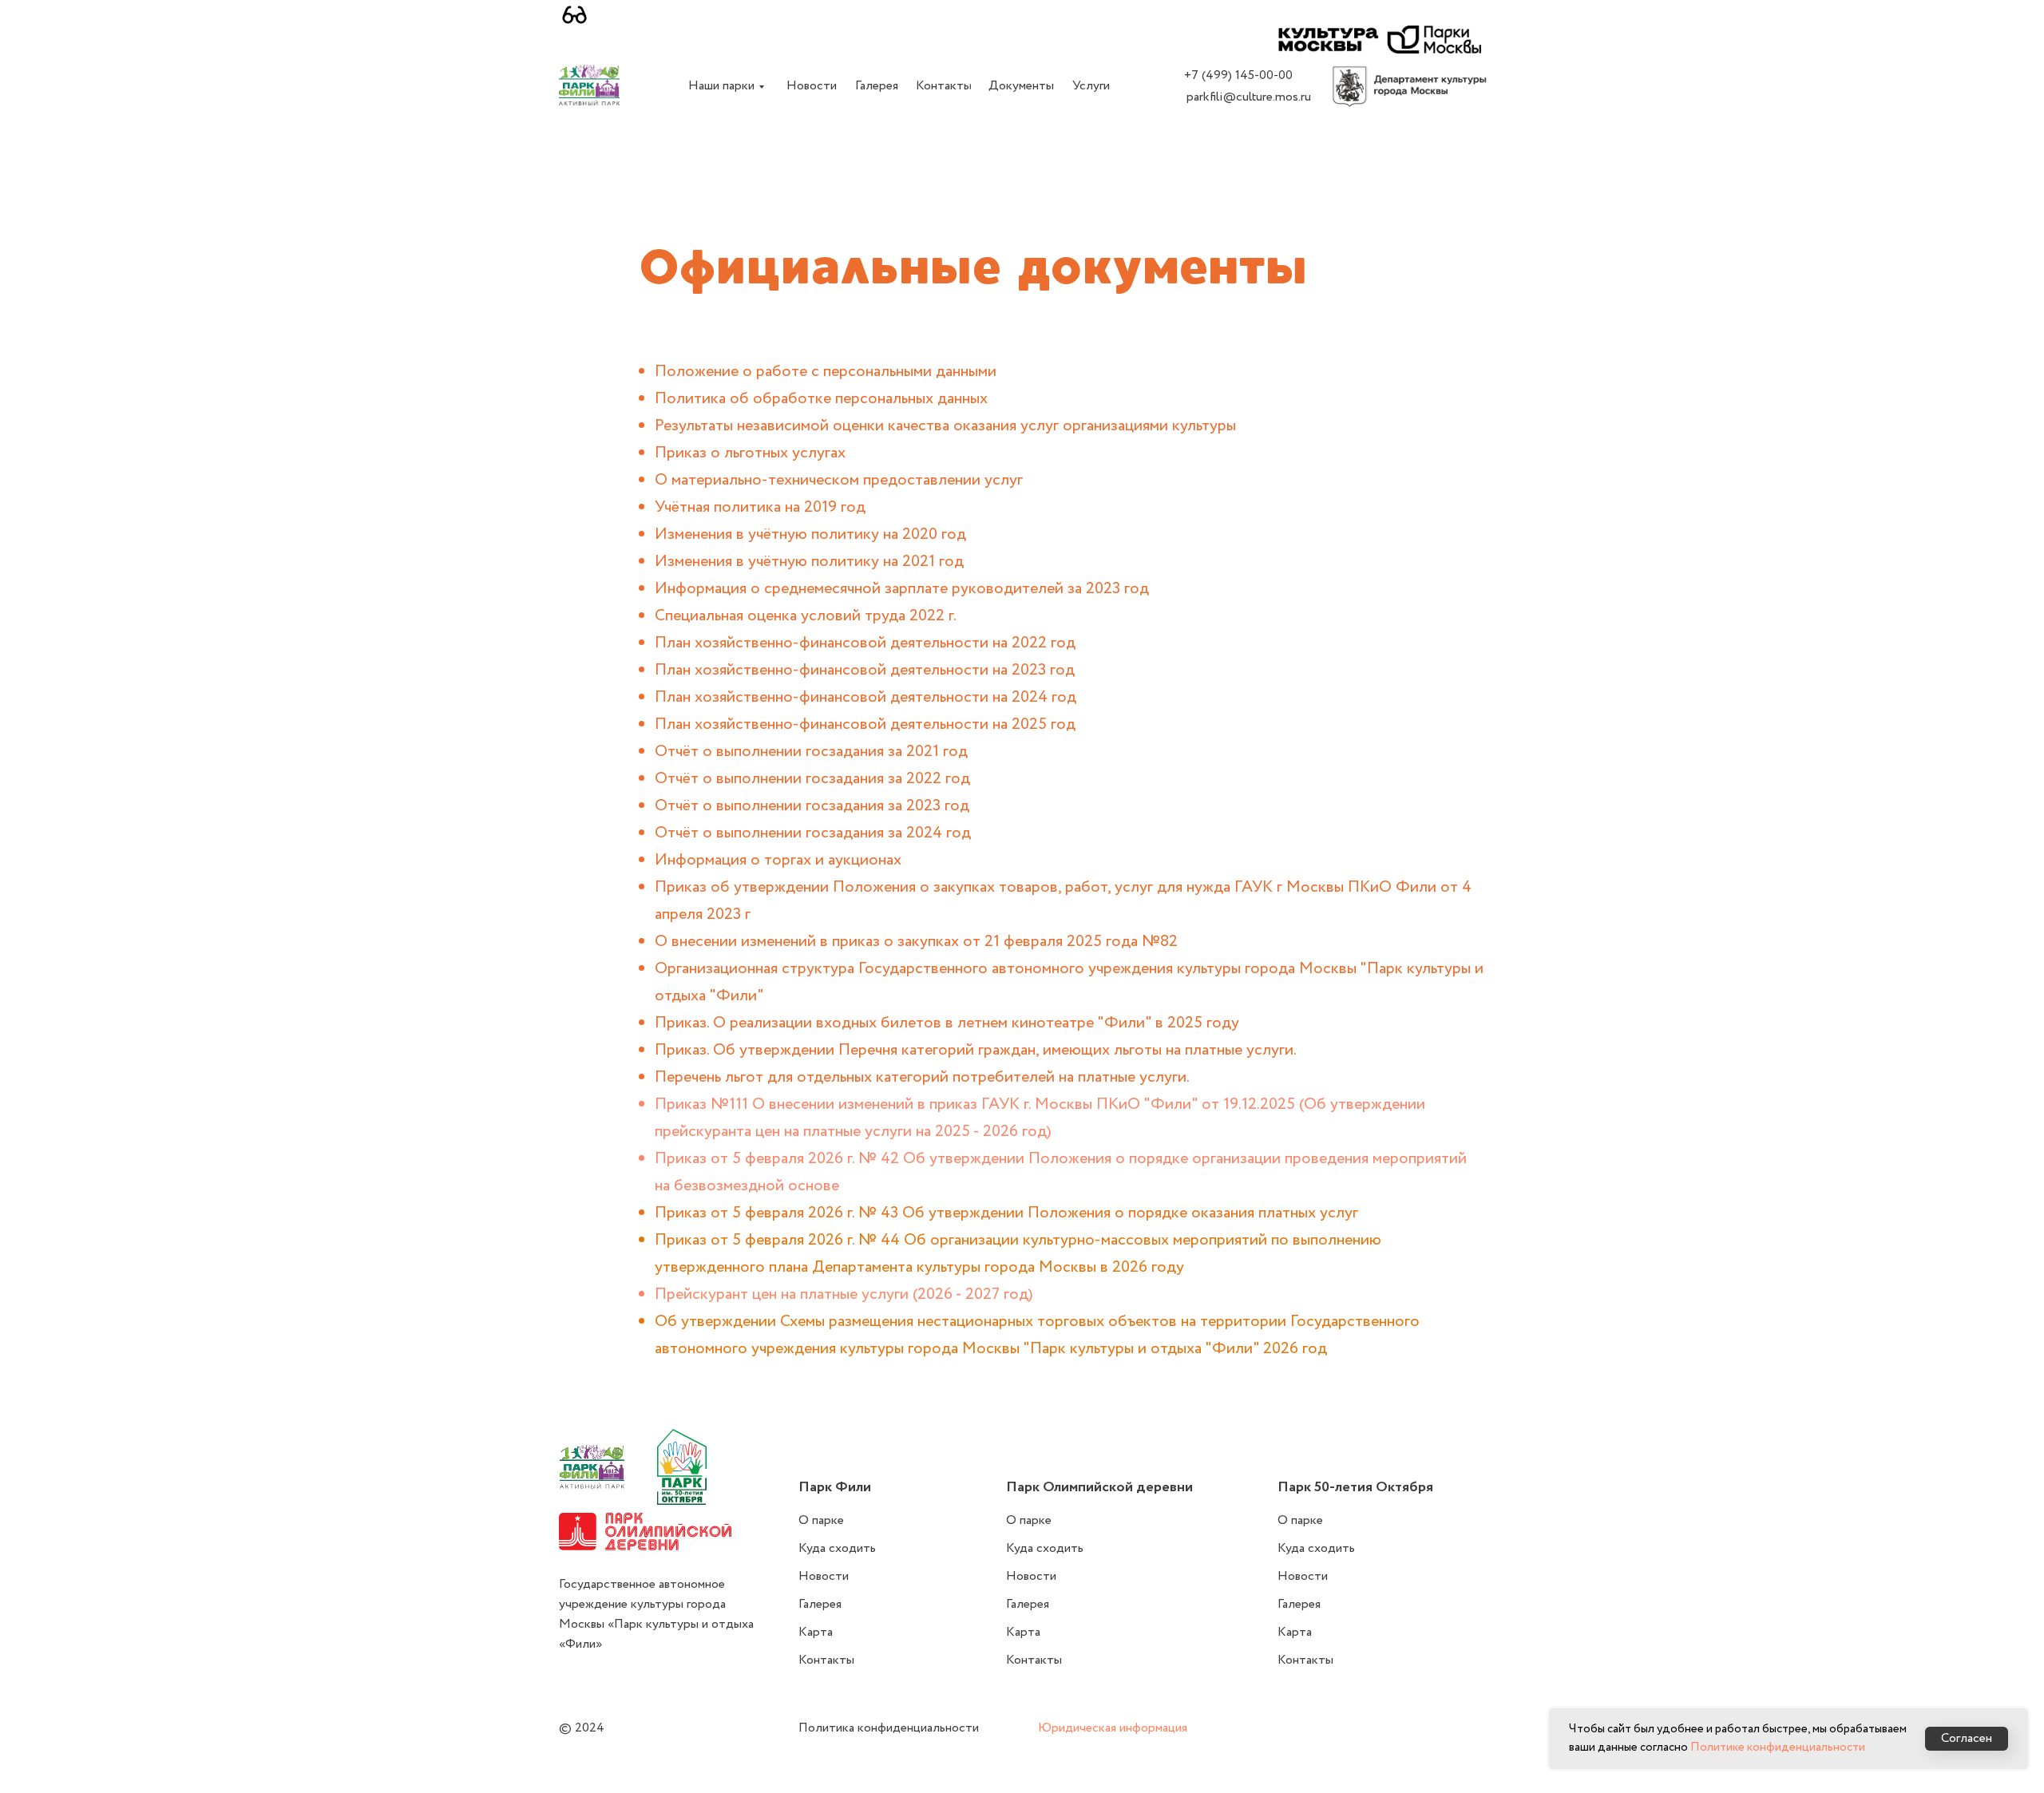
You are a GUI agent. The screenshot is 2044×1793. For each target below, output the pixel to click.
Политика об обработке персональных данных (821, 399)
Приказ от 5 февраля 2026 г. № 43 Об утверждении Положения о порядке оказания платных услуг (1006, 1213)
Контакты (826, 1660)
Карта (816, 1632)
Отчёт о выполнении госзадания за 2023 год (812, 806)
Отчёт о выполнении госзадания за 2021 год (811, 752)
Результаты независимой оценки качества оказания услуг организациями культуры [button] (945, 426)
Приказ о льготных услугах (750, 453)
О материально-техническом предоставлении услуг (839, 480)
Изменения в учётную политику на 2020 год (810, 534)
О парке (821, 1520)
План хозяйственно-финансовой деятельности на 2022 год (865, 643)
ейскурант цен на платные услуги (794, 1294)
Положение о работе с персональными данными (826, 372)
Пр (665, 1294)
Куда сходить (837, 1548)
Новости (824, 1576)
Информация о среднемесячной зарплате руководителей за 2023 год (902, 589)
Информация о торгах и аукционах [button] (778, 860)
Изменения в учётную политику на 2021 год (809, 562)
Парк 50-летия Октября (1355, 1487)
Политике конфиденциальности (1778, 1747)
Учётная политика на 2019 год (760, 507)
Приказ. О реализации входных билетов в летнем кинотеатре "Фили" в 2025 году (947, 1023)
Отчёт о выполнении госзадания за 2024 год (813, 833)
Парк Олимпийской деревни (1099, 1487)
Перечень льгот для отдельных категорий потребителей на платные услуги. (922, 1077)
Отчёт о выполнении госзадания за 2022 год (812, 779)
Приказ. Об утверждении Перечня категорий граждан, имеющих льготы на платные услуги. (976, 1050)
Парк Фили (835, 1487)
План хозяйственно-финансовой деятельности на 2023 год (865, 670)
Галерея (820, 1604)
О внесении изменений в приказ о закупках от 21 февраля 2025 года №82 (916, 942)
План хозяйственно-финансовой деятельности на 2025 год (865, 724)
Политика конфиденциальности (889, 1728)
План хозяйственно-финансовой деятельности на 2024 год (866, 697)
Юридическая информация (1113, 1728)
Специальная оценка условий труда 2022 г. (806, 616)
